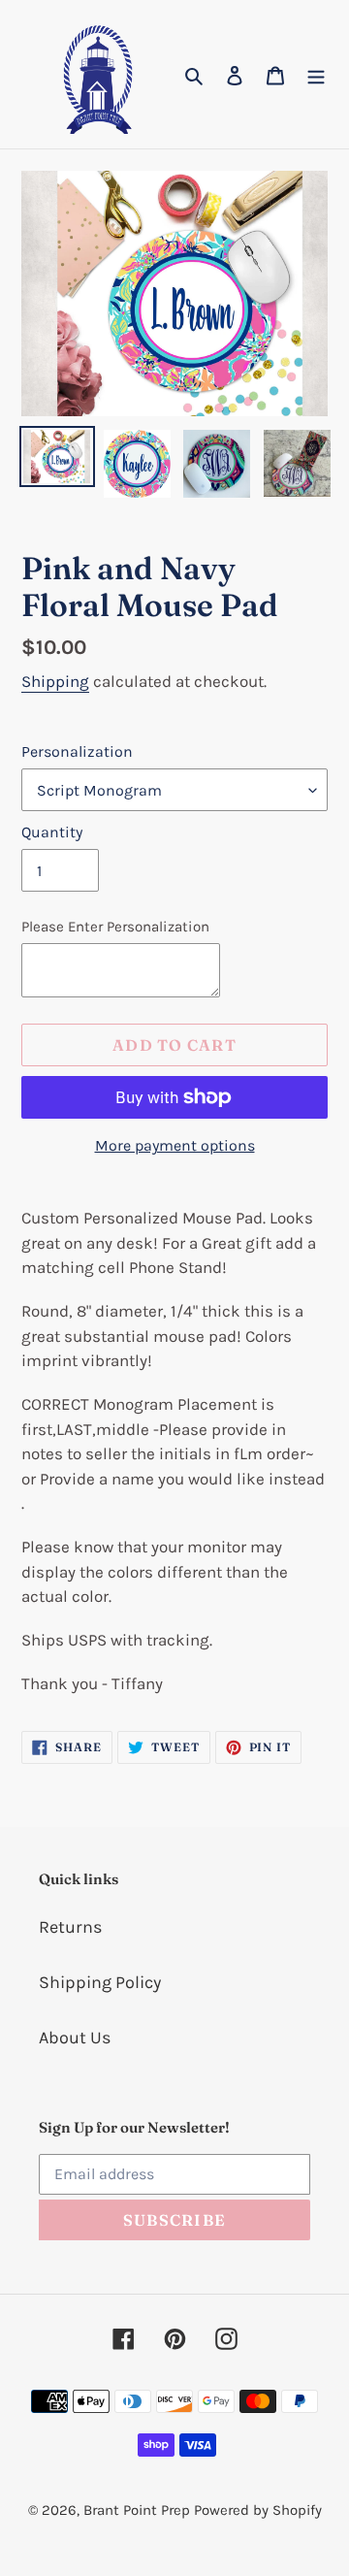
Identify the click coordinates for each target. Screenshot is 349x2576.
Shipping (55, 681)
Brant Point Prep (137, 2510)
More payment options (175, 1145)
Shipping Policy (100, 1982)
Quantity (52, 832)
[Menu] (316, 74)
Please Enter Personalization (115, 927)
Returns (70, 1927)
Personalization (77, 751)
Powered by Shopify (258, 2510)
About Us (75, 2038)
